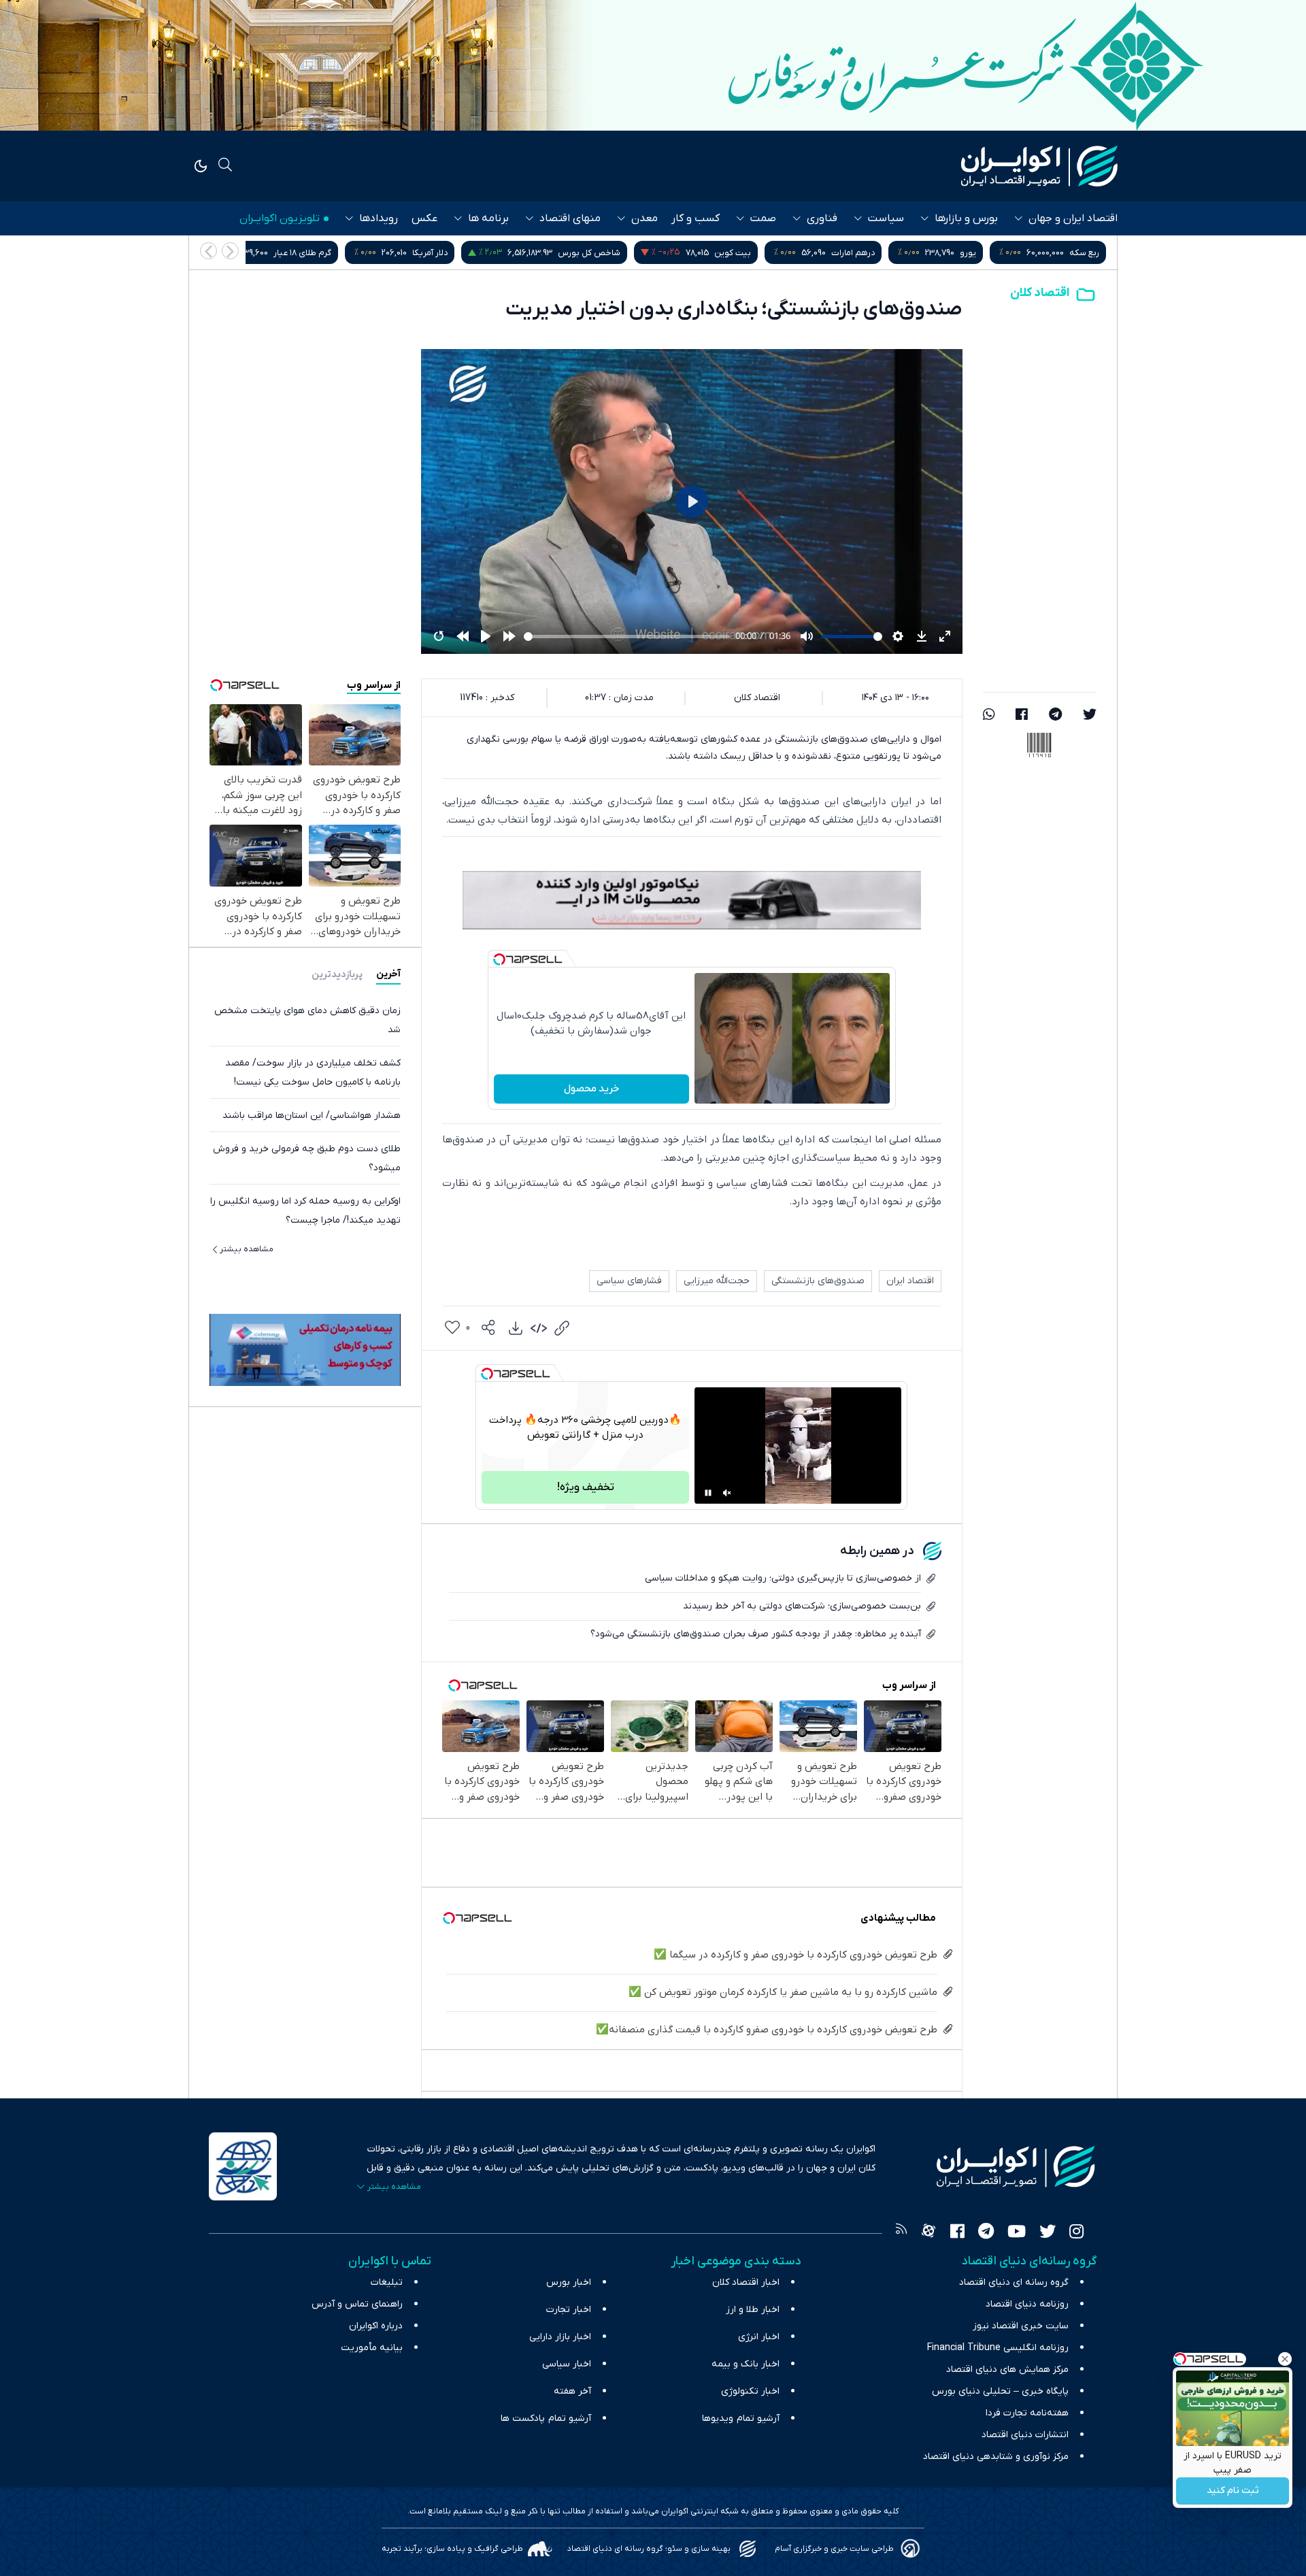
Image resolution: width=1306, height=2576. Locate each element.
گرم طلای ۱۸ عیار (425, 253)
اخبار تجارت (569, 2310)
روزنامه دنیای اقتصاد (1027, 2304)
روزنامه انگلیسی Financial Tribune (998, 2348)
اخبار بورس (569, 2282)
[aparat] (928, 2233)
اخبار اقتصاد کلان (746, 2282)
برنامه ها (488, 218)
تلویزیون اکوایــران (280, 218)
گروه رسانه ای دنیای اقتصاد (1014, 2282)
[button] (208, 251)
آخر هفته (572, 2391)
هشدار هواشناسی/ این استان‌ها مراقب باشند (312, 1115)
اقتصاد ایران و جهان (1073, 218)
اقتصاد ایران (910, 1281)
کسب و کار (696, 218)
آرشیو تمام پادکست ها (546, 2418)
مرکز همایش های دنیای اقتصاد (1007, 2369)
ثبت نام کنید (1233, 2491)
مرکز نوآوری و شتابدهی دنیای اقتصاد (996, 2457)
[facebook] (1022, 716)
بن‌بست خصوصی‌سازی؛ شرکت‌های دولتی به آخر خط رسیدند (802, 1606)
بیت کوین (856, 253)
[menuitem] (516, 1328)
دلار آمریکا (553, 253)
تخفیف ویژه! (586, 1487)
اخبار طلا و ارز (753, 2310)
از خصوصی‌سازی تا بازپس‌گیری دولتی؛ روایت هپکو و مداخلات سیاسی (783, 1578)
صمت (763, 218)
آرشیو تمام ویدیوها (741, 2418)
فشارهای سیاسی (629, 1281)
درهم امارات (976, 253)
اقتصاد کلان (1040, 293)
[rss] (901, 2233)
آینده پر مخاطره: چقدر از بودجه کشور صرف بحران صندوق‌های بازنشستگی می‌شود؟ (756, 1634)
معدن (644, 218)
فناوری (822, 218)
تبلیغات (387, 2282)
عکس (424, 218)
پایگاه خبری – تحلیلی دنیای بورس (1000, 2391)
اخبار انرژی (759, 2337)
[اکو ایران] (1039, 166)
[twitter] (1090, 716)
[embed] (539, 1328)
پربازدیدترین (337, 974)
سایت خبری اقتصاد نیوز (1021, 2326)
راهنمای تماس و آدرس (357, 2304)
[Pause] (708, 1493)
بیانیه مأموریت (372, 2348)
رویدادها (379, 218)
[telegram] (1055, 716)
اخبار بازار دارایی (560, 2337)
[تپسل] (499, 959)
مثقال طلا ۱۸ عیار (274, 253)
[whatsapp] (989, 716)
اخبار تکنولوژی (750, 2391)
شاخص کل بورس (712, 253)
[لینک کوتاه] (562, 1328)
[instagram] (1076, 2233)
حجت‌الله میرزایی (717, 1281)
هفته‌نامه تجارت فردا (1027, 2413)
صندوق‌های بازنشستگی (818, 1281)
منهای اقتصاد (570, 218)
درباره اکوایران (376, 2326)
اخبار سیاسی (567, 2364)
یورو (1091, 253)
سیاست (886, 218)
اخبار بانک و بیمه (746, 2364)
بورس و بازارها (966, 218)
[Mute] (727, 1493)
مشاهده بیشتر (247, 1249)
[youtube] (1017, 2233)
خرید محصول (591, 1089)
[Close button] (1285, 2359)
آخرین (388, 974)
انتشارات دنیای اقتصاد (1025, 2435)
